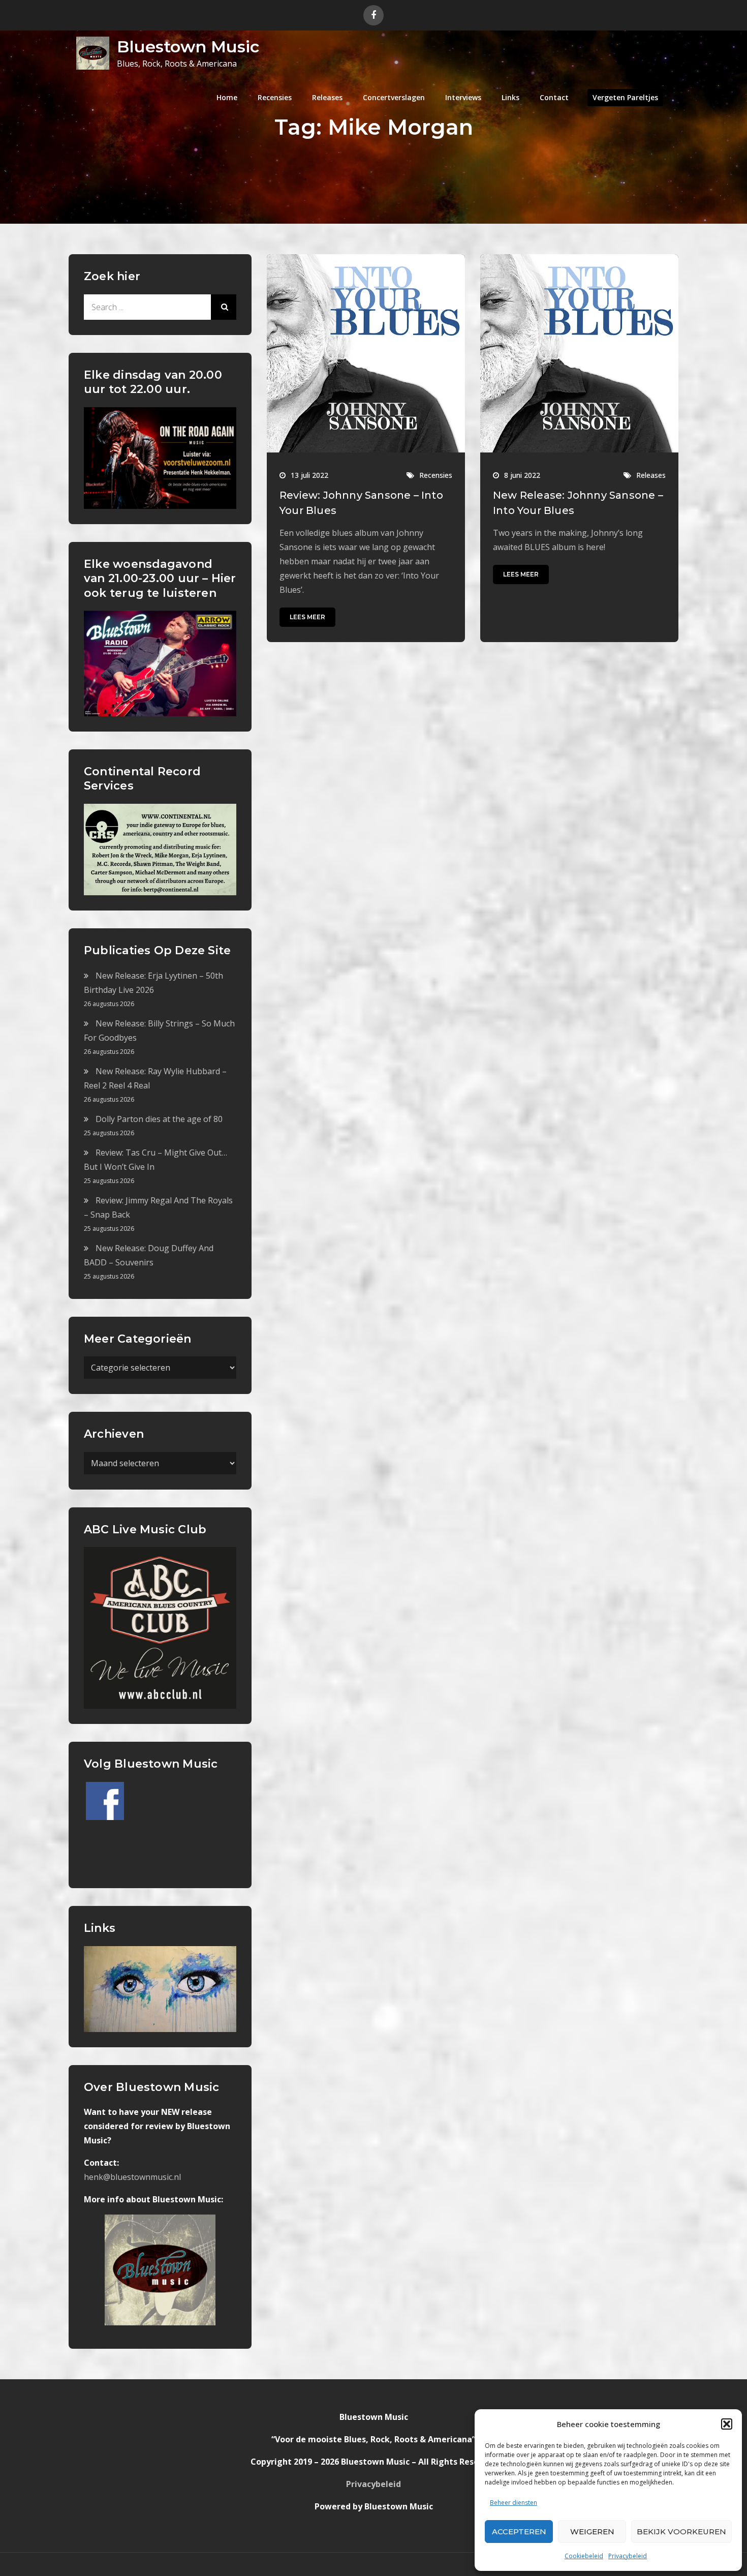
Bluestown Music (188, 47)
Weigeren (592, 2532)
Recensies (275, 97)
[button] (727, 2424)
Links (510, 97)
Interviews (463, 97)
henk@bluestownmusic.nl (132, 2177)
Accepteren (519, 2532)
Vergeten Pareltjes (625, 97)
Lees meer (307, 617)
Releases (327, 97)
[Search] (224, 307)
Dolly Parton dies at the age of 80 (159, 1119)
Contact (554, 97)
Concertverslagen (394, 97)
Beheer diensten (513, 2503)
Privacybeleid (628, 2556)
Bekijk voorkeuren (681, 2532)
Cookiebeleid (584, 2556)
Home (227, 97)
